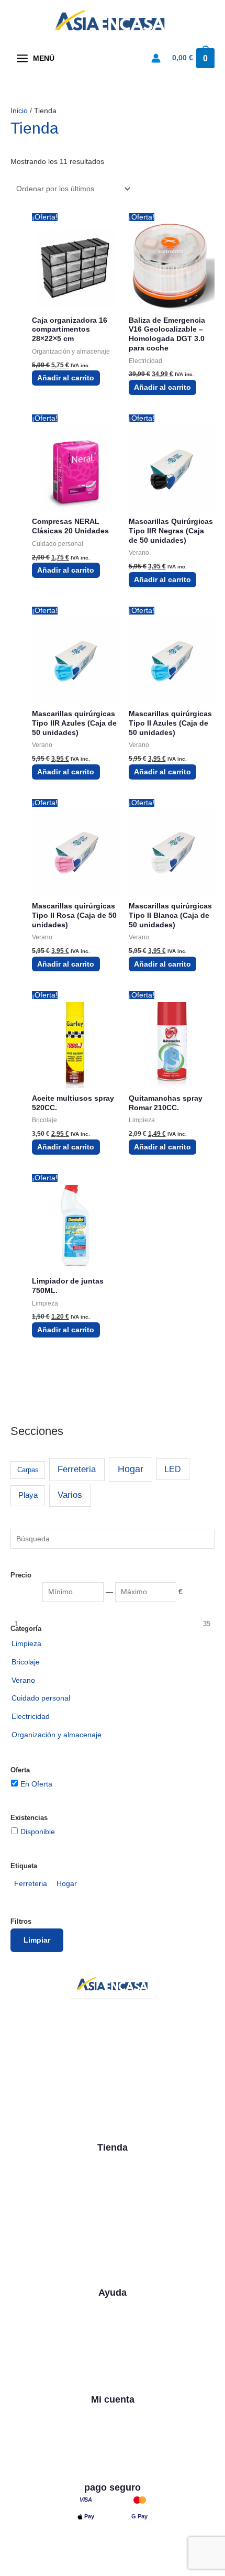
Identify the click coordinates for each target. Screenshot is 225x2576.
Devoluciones (113, 2382)
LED (173, 1469)
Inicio (19, 111)
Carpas (28, 1470)
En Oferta (36, 1784)
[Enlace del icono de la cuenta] (156, 58)
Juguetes (113, 2255)
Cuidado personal (113, 2237)
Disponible (38, 1832)
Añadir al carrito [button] (66, 378)
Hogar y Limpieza (113, 2179)
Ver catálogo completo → (113, 2275)
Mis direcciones (113, 2469)
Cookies (134, 2569)
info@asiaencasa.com (101, 2103)
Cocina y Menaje (113, 2160)
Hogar (131, 1469)
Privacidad (87, 2569)
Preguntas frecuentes (113, 2343)
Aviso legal (36, 2569)
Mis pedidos (113, 2450)
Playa (28, 1495)
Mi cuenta (113, 2412)
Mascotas (113, 2218)
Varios (70, 1495)
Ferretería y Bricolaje (113, 2198)
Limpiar (37, 1940)
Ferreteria (77, 1469)
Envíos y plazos (113, 2362)
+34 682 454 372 (93, 2085)
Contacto (113, 2325)
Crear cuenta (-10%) (113, 2431)
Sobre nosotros (113, 2305)
